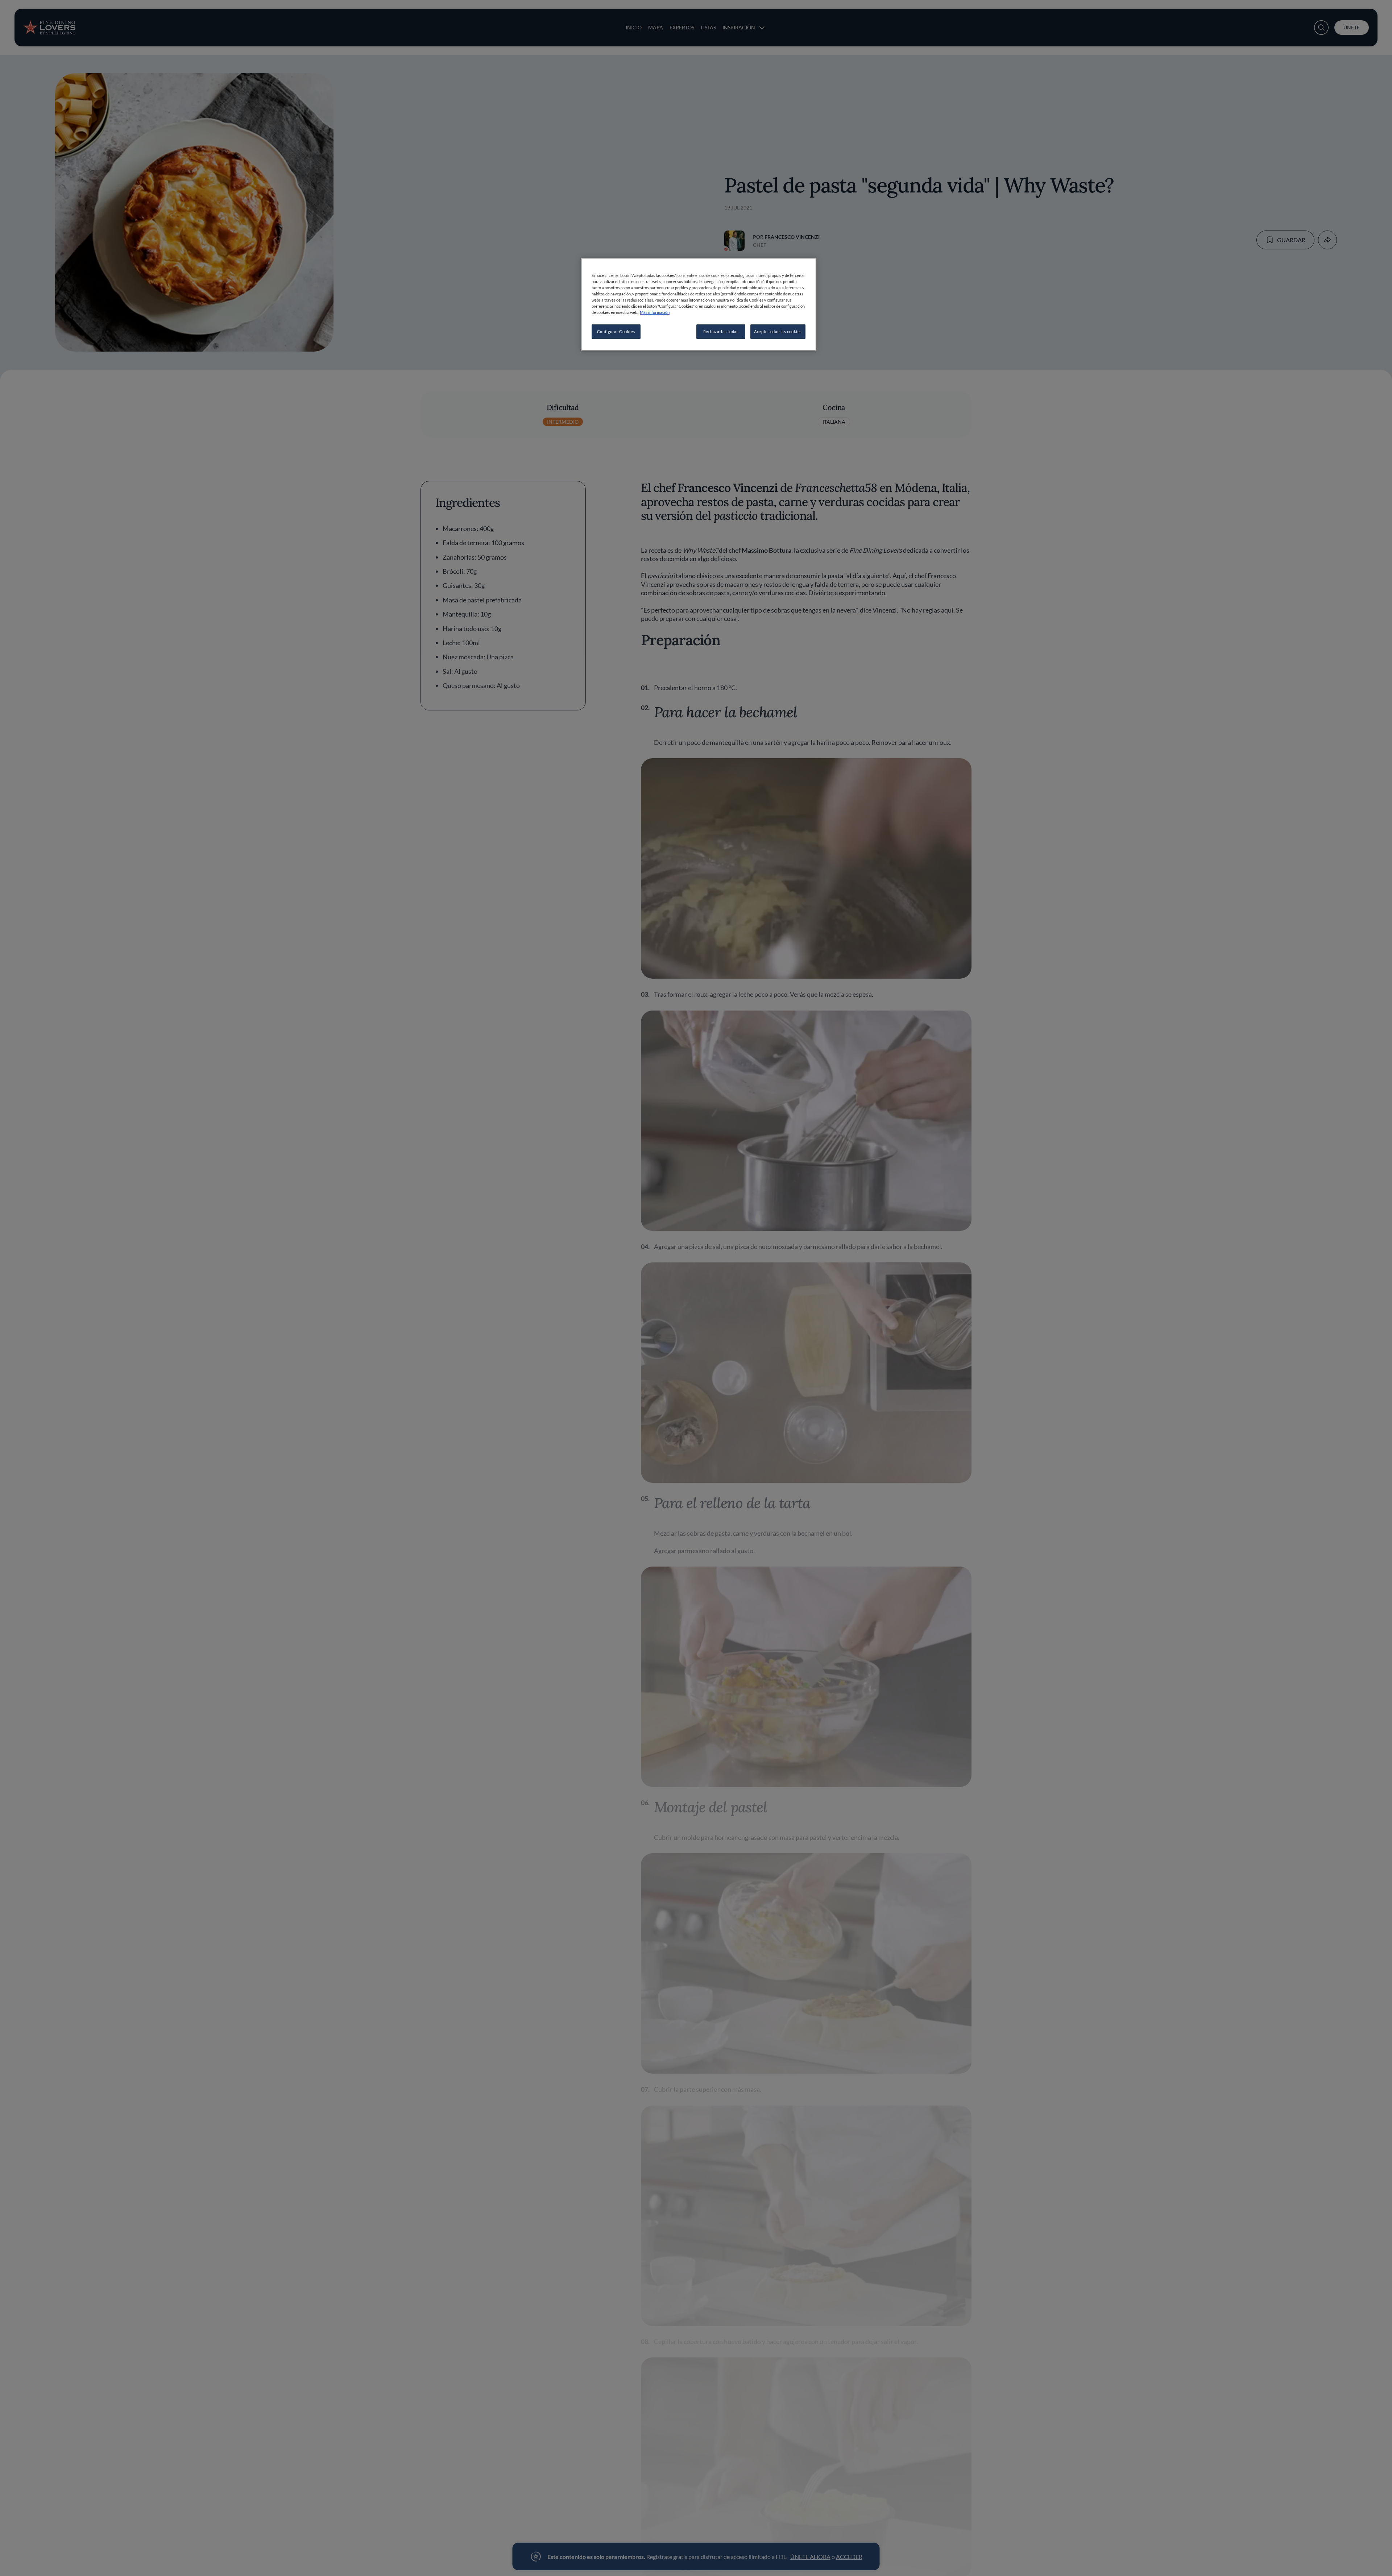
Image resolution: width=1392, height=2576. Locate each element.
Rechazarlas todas (721, 331)
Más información (655, 312)
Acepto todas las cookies (778, 331)
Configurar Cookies (616, 331)
